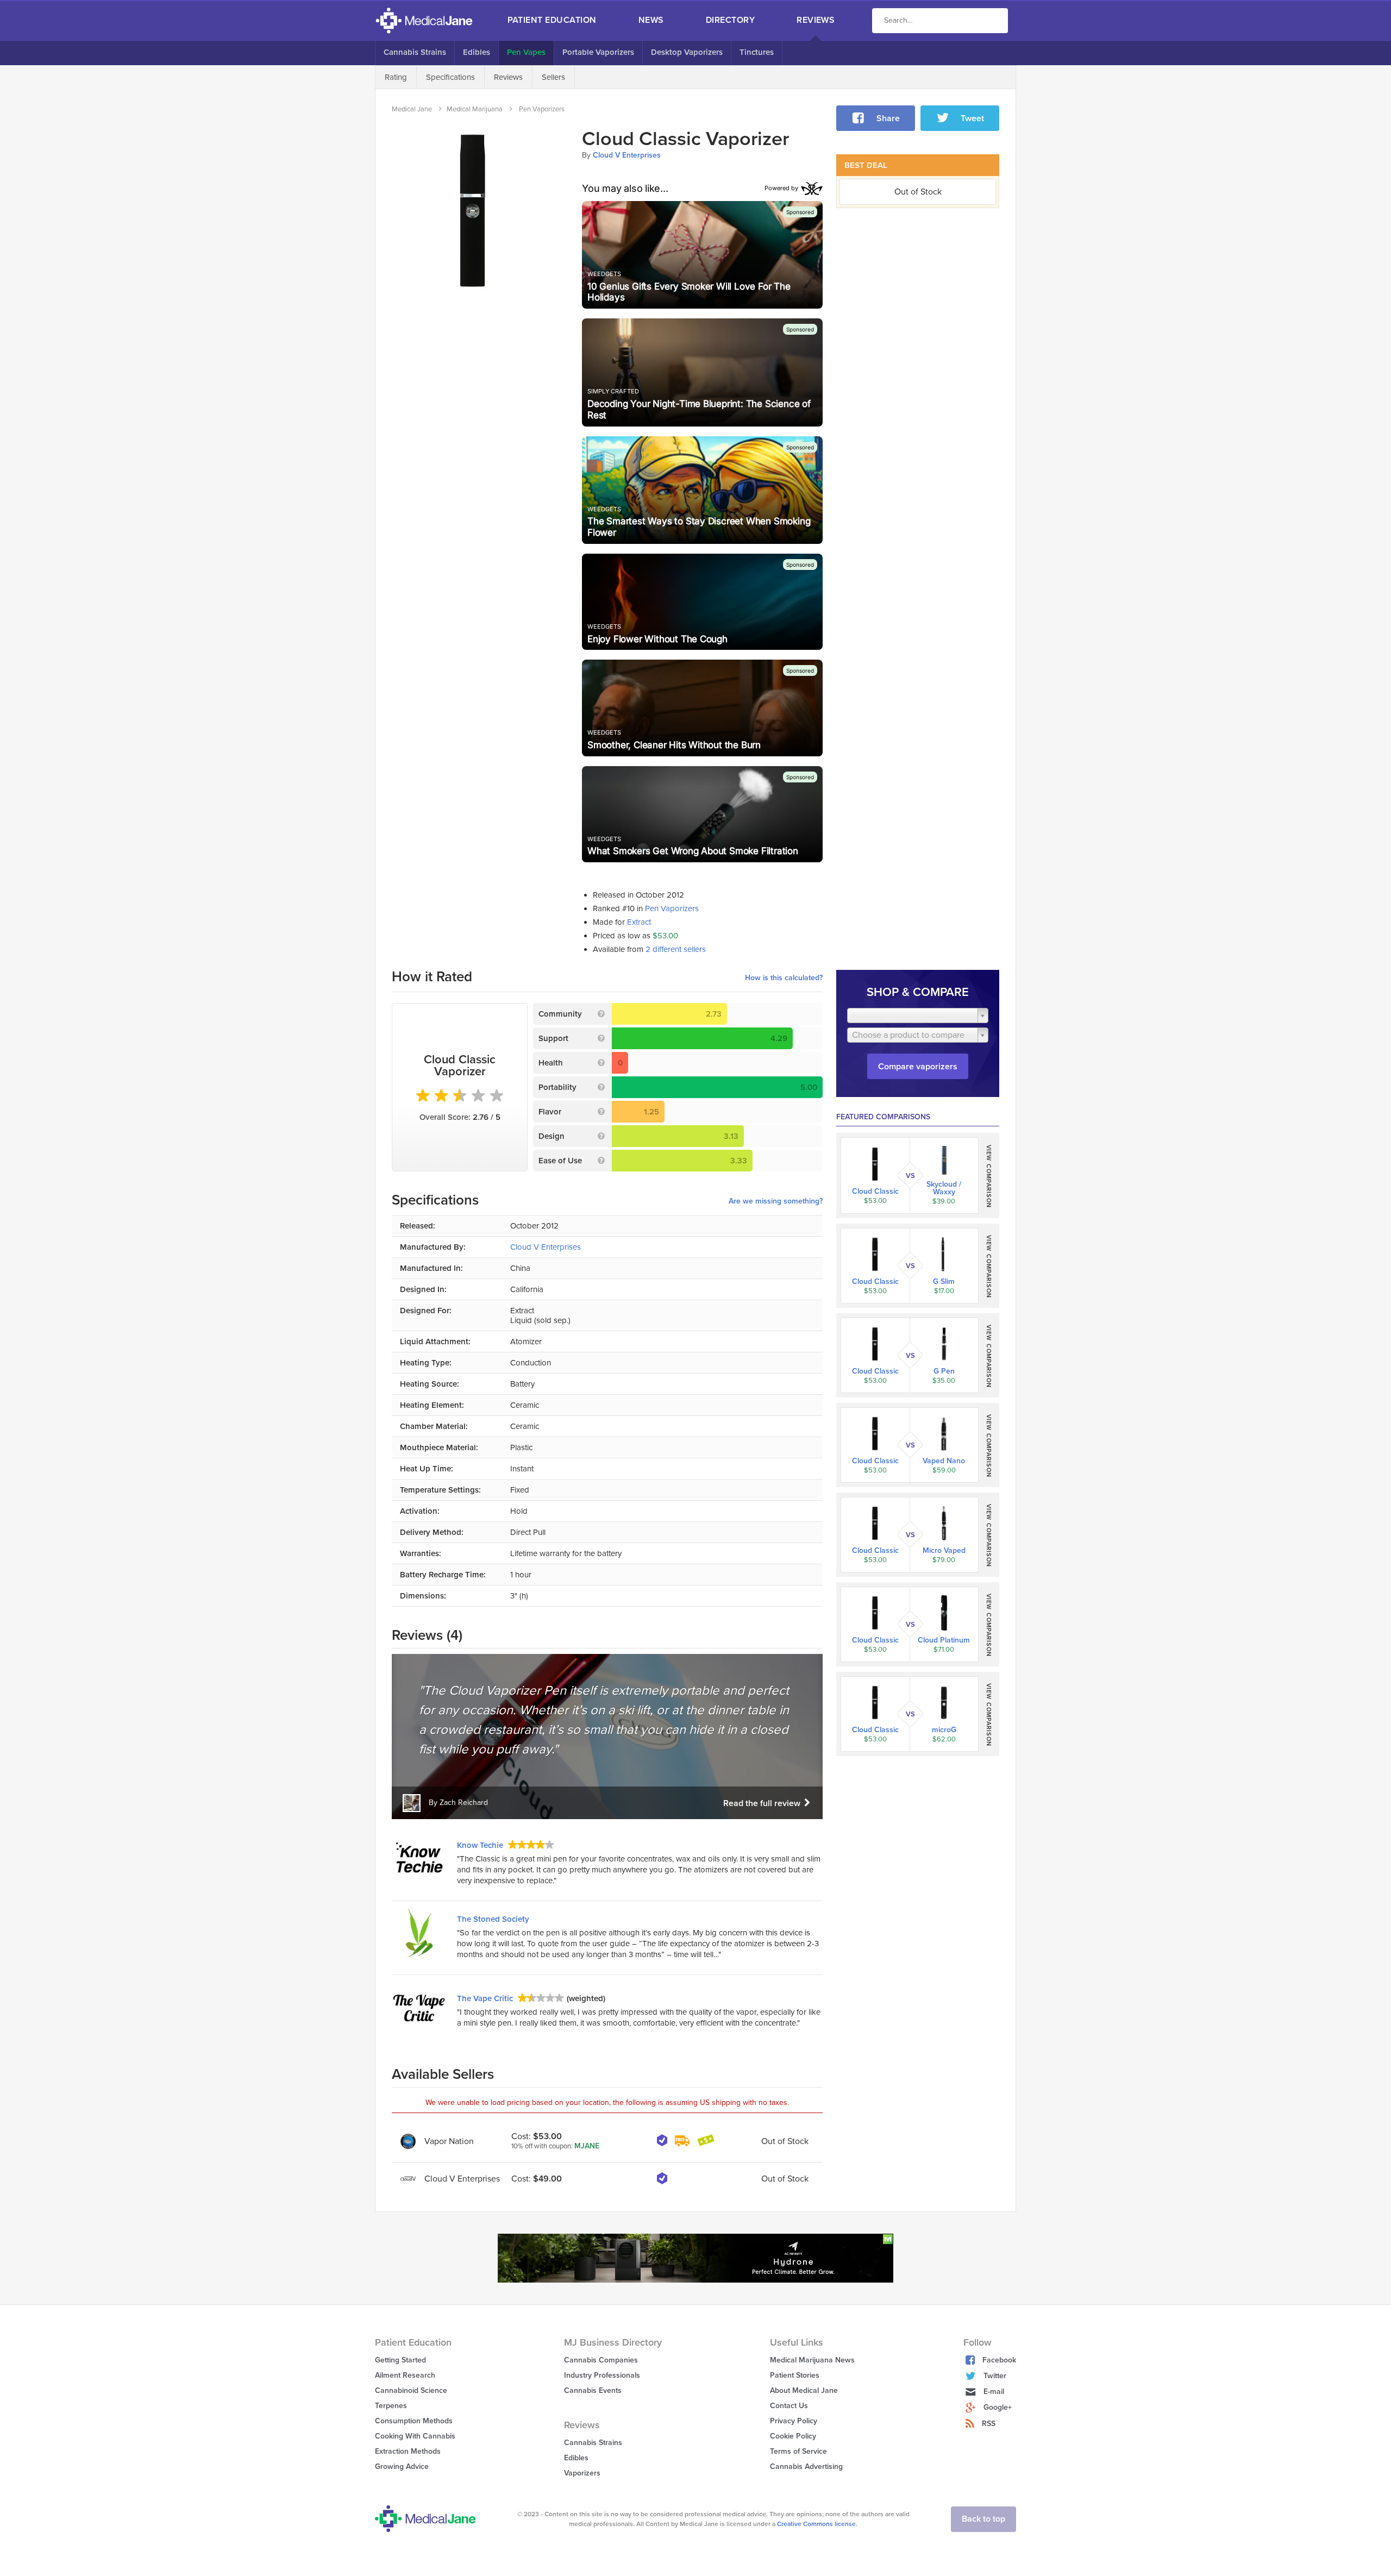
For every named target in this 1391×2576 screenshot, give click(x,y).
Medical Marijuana (475, 109)
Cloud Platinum (944, 1640)
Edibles (477, 52)
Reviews (816, 20)
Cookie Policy (793, 2436)
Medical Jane (412, 109)
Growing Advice (402, 2467)
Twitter (995, 2376)
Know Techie (480, 1845)
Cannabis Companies (601, 2360)
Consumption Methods (414, 2421)
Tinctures (757, 52)
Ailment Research (405, 2375)
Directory (730, 20)
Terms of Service (798, 2451)
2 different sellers (676, 949)
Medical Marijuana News (812, 2360)
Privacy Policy (794, 2421)
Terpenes (391, 2406)
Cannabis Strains (415, 52)
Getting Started (400, 2360)
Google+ (998, 2407)
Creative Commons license (816, 2524)
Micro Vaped (944, 1551)
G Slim (944, 1282)
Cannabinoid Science (411, 2390)
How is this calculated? (784, 978)
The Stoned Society (493, 1919)
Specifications (450, 77)
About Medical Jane (804, 2390)
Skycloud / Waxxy (944, 1188)
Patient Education (552, 20)
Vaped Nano (944, 1461)
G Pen (944, 1371)
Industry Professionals (602, 2375)
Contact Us (789, 2406)
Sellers (553, 77)
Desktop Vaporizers (687, 52)
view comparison (989, 1177)
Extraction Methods (408, 2451)
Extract (639, 922)
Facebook (999, 2360)
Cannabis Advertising (806, 2467)
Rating (396, 77)
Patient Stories (795, 2375)
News (651, 20)
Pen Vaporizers (672, 908)
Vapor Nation (449, 2141)
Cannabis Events (593, 2390)
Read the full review (763, 1803)
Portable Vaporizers (598, 52)
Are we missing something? (776, 1201)
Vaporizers (582, 2473)
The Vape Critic (485, 1998)
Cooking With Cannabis (415, 2436)
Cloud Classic (875, 1192)
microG (944, 1730)
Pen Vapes (526, 52)
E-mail (994, 2392)
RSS (989, 2424)
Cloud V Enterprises (627, 155)
